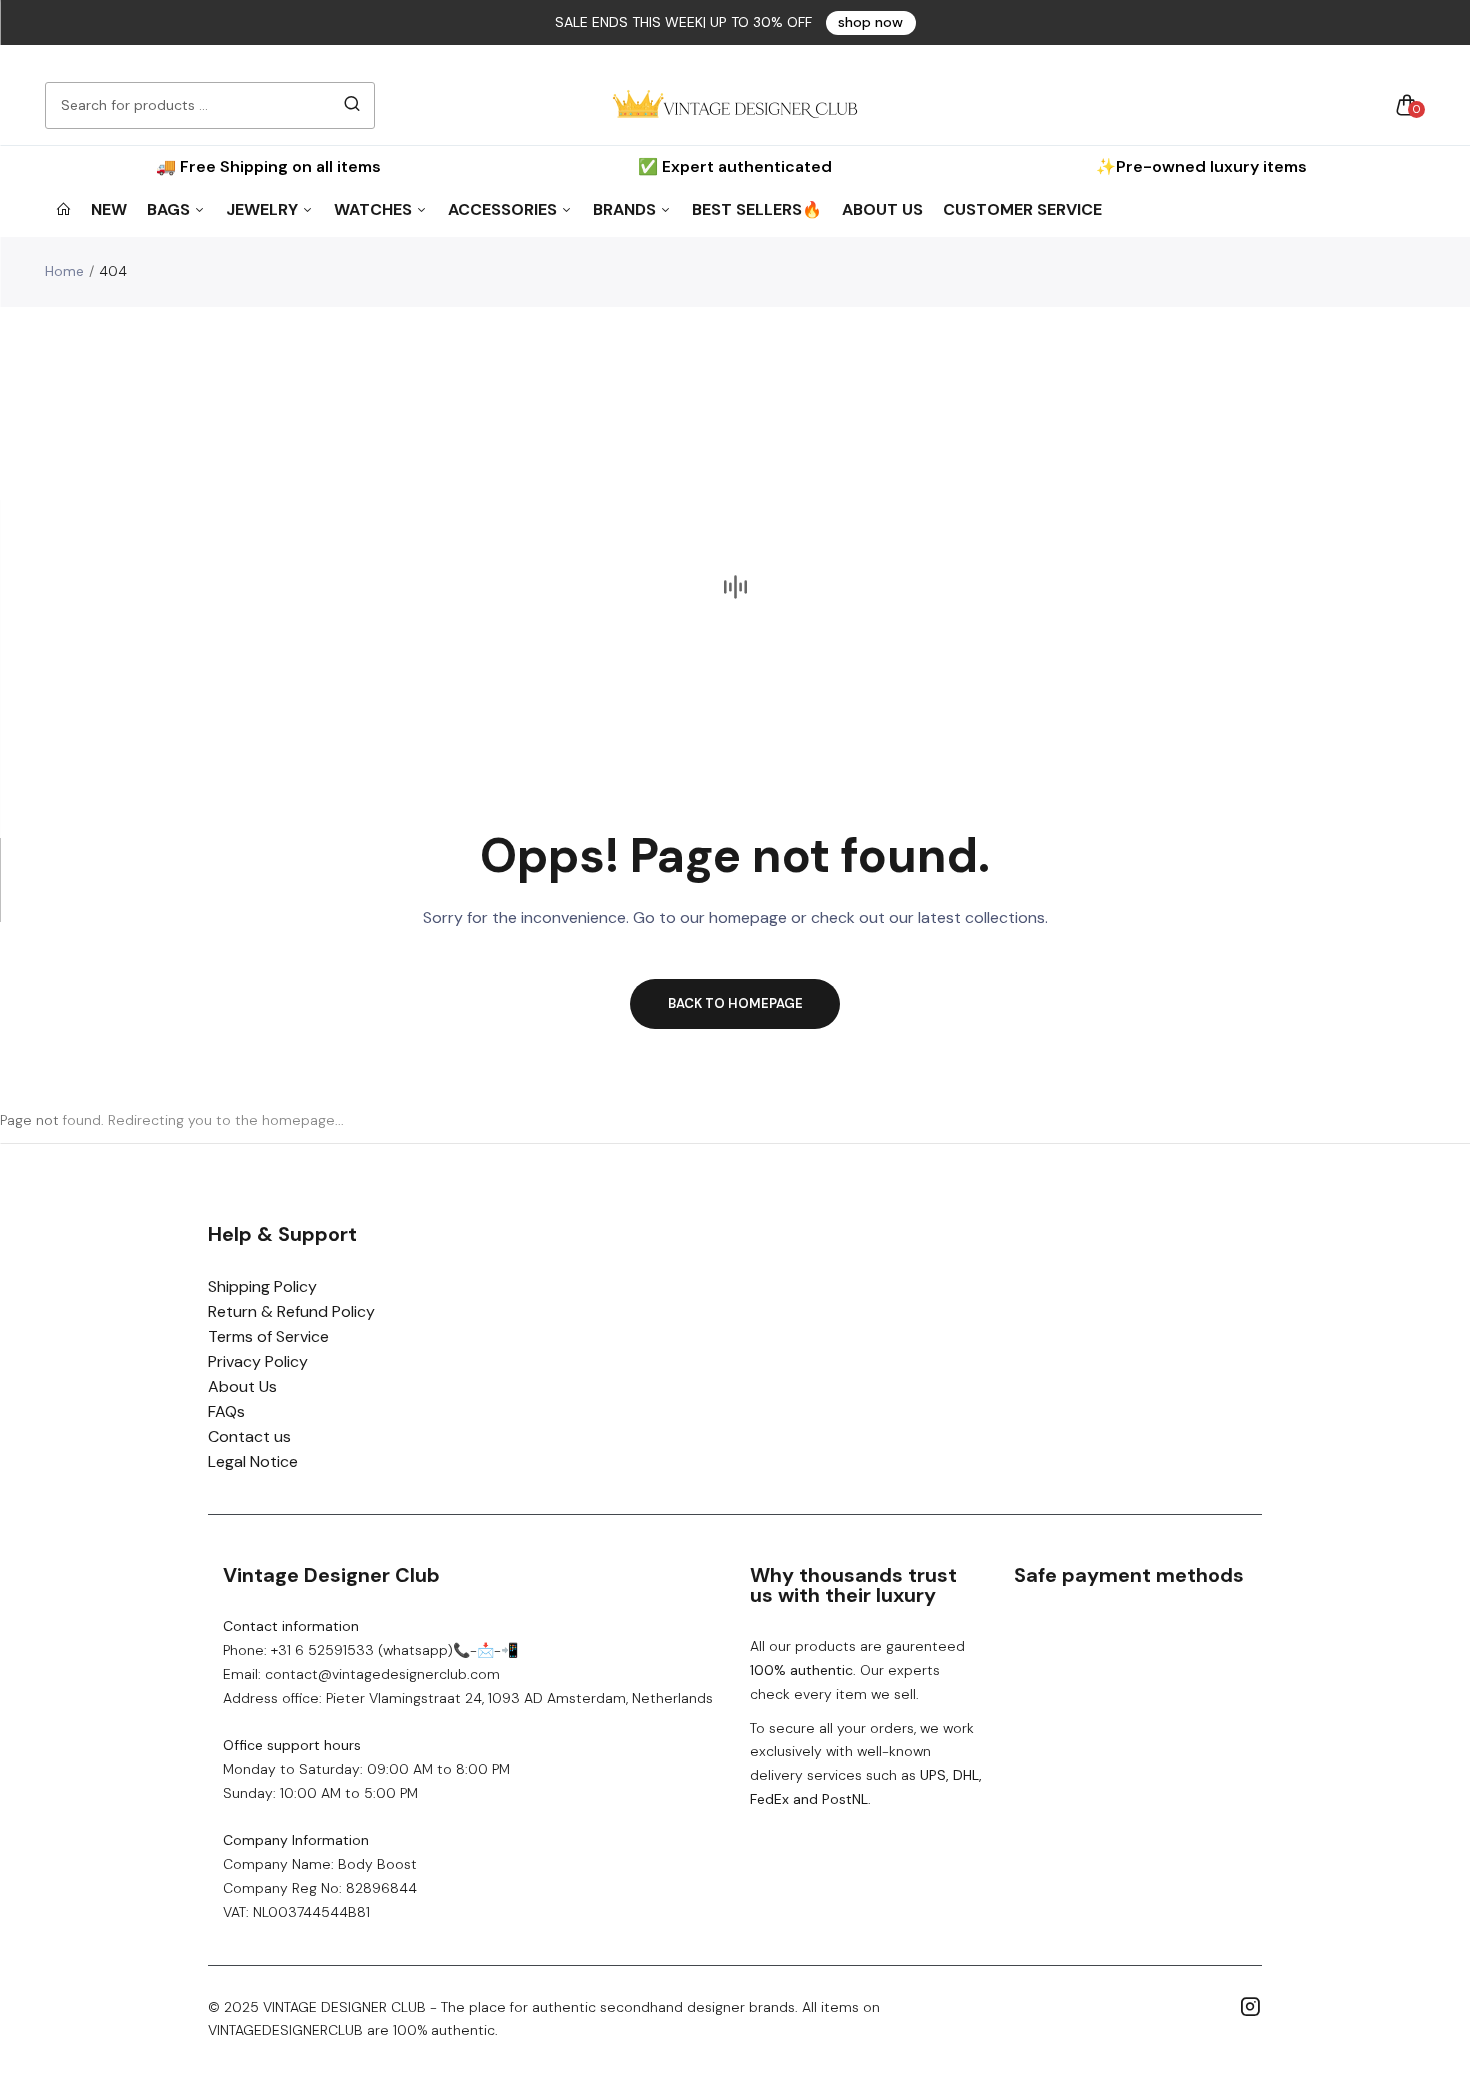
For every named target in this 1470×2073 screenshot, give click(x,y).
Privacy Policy (258, 1361)
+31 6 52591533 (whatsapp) (362, 1650)
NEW (109, 209)
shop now (870, 22)
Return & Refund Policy (291, 1311)
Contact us (249, 1436)
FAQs (226, 1411)
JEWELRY (264, 209)
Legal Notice (253, 1461)
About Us (242, 1386)
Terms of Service (268, 1336)
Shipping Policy (262, 1286)
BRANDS (626, 209)
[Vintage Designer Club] (735, 105)
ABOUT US (882, 209)
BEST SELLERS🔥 (757, 209)
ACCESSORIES (504, 209)
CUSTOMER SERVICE (1022, 209)
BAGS (170, 209)
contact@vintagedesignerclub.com (382, 1674)
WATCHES (375, 209)
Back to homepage (735, 1003)
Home (64, 271)
